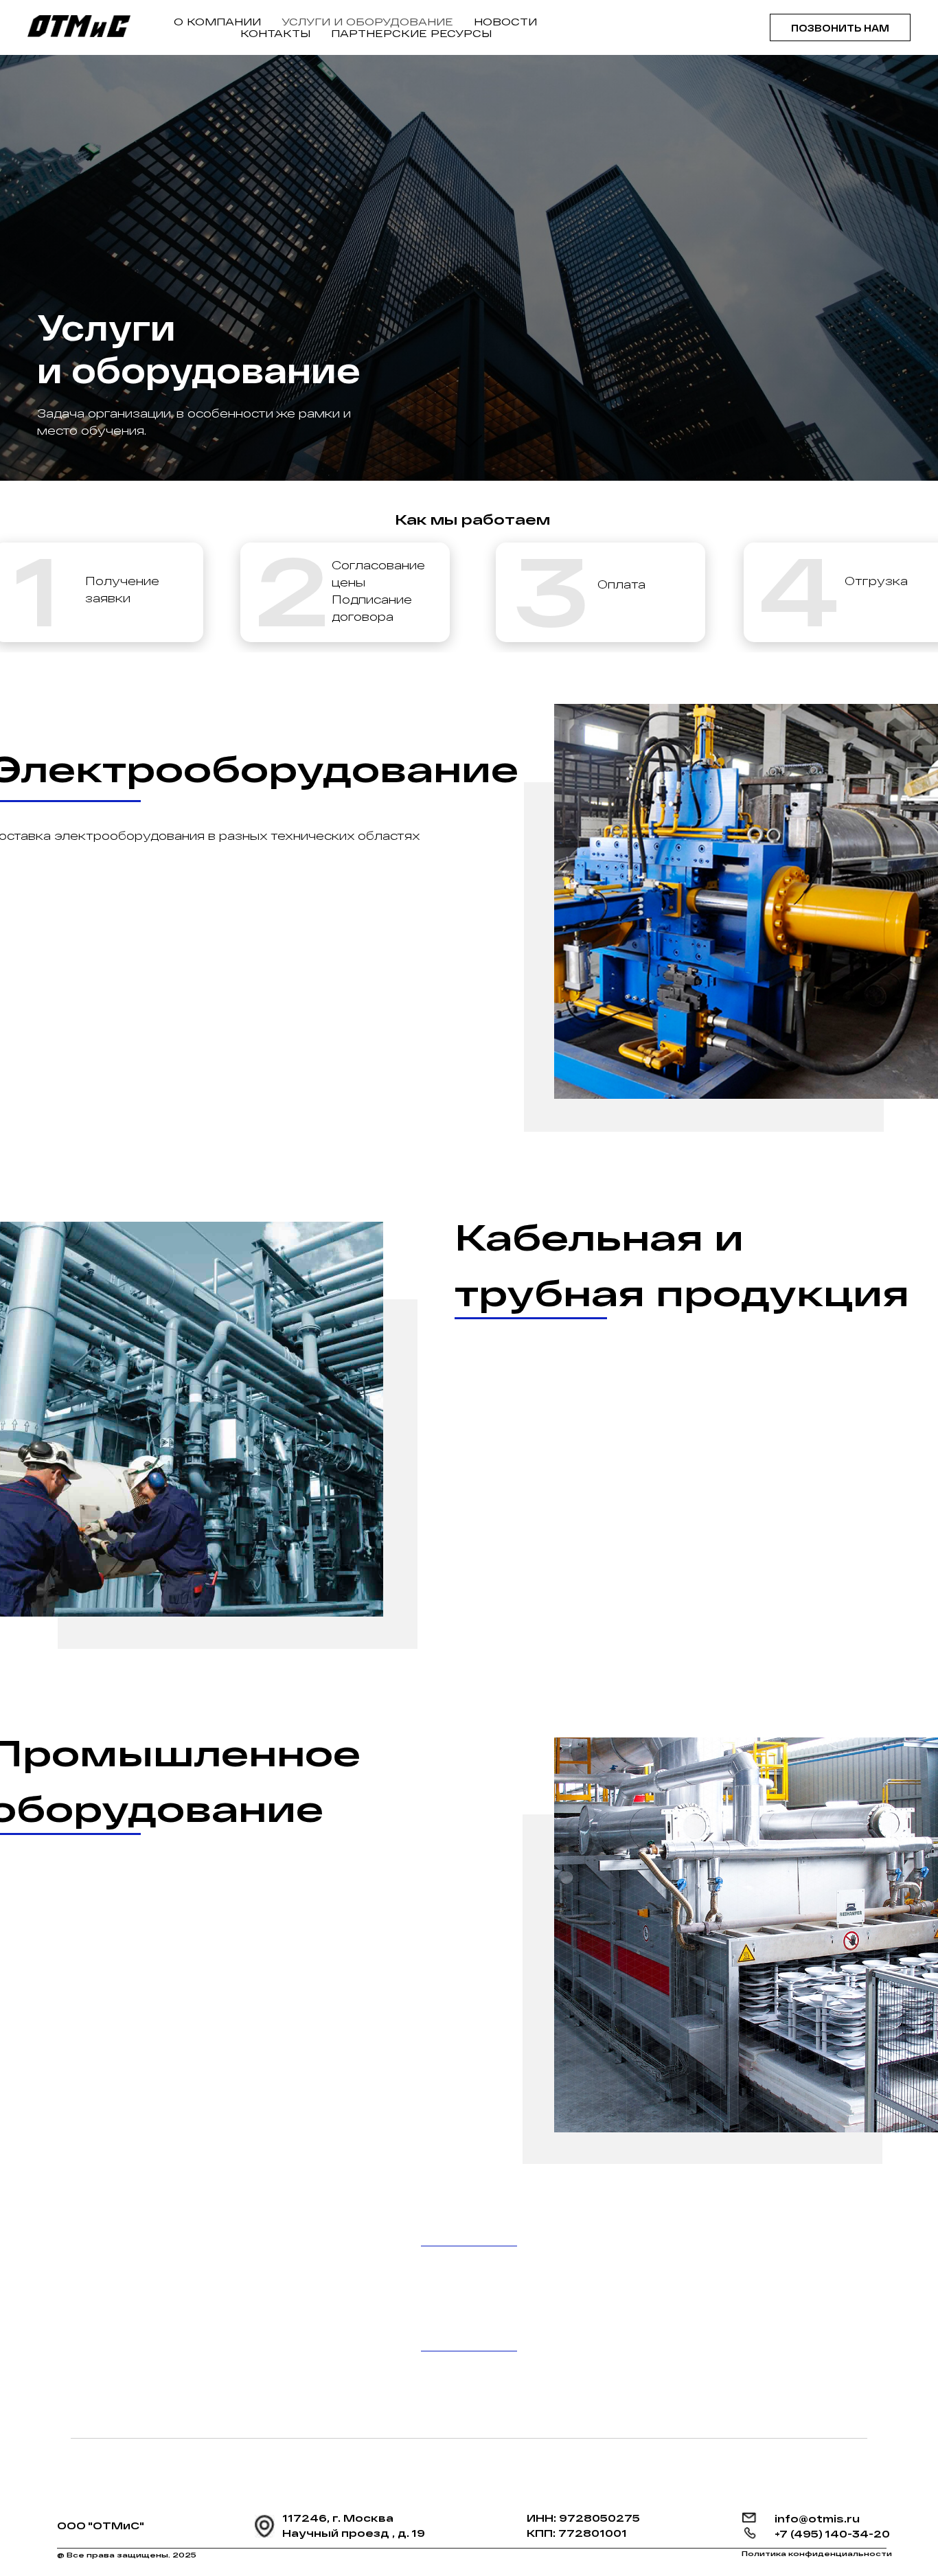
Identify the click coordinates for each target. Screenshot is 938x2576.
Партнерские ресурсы (411, 33)
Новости (505, 22)
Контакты (275, 33)
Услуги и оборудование (367, 22)
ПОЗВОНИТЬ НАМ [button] (840, 28)
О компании (217, 22)
